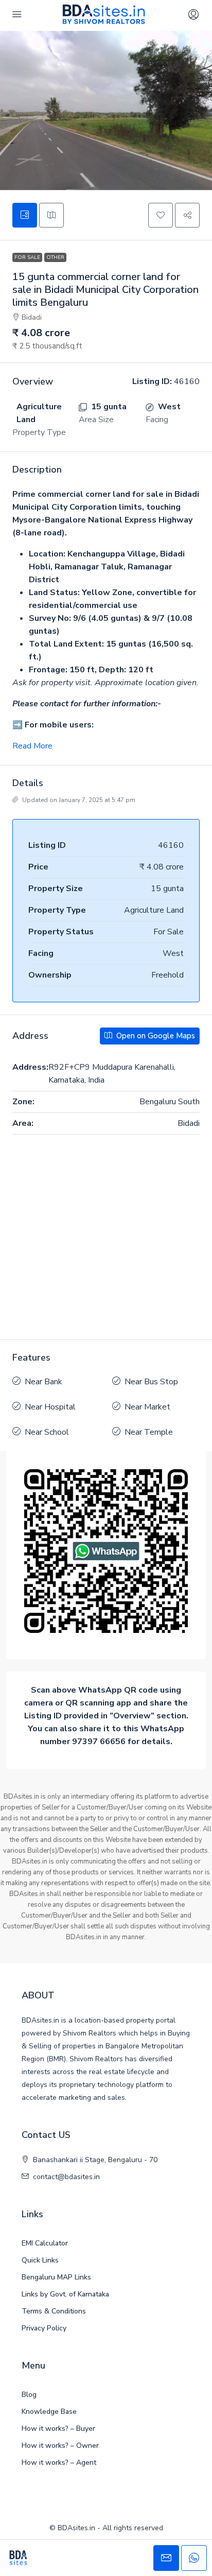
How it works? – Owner (60, 2446)
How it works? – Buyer (58, 2429)
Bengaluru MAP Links (56, 2277)
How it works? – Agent (59, 2462)
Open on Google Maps (155, 1036)
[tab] (25, 215)
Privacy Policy (44, 2328)
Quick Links (40, 2260)
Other (55, 257)
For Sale (27, 257)
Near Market (147, 1407)
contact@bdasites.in (66, 2177)
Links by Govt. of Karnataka (65, 2294)
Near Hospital (50, 1407)
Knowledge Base (49, 2412)
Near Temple (149, 1432)
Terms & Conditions (54, 2311)
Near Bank (43, 1382)
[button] (161, 215)
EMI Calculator (45, 2243)
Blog (29, 2395)
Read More (32, 746)
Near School (47, 1432)
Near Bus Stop (151, 1382)
